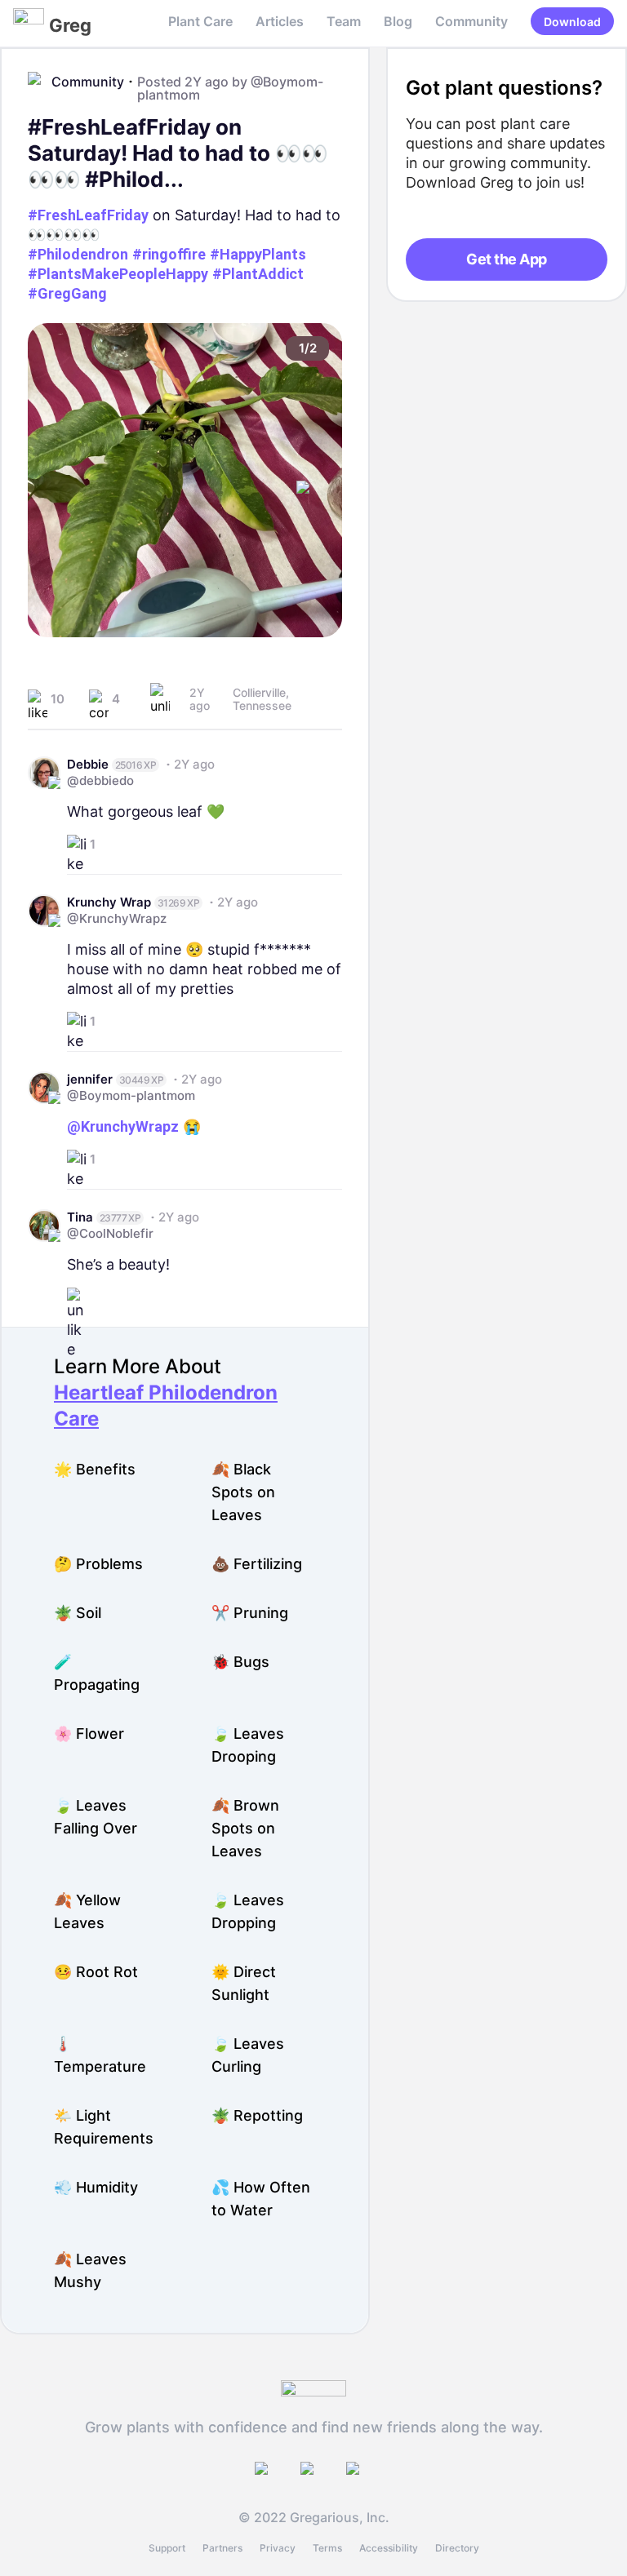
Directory (457, 2548)
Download (572, 22)
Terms (327, 2548)
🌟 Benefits (95, 1469)
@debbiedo (100, 780)
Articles (280, 21)
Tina (80, 1217)
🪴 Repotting (257, 2115)
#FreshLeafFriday (88, 215)
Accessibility (389, 2548)
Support (167, 2548)
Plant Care (200, 21)
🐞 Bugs (240, 1662)
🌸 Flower (89, 1734)
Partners (222, 2548)
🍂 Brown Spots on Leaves (245, 1828)
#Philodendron (78, 254)
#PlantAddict (258, 274)
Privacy (278, 2548)
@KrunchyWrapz (117, 918)
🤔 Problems (98, 1564)
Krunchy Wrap (109, 902)
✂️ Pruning (250, 1613)
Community (471, 21)
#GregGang (67, 293)
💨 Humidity (96, 2187)
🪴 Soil (78, 1613)
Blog (398, 21)
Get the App (506, 259)
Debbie (88, 764)
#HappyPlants (258, 254)
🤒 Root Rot (96, 1972)
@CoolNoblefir (110, 1233)
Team (344, 21)
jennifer (90, 1079)
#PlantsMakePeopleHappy (118, 274)
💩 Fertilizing (257, 1564)
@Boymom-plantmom (131, 1095)
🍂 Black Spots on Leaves (243, 1492)
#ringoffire (169, 254)
